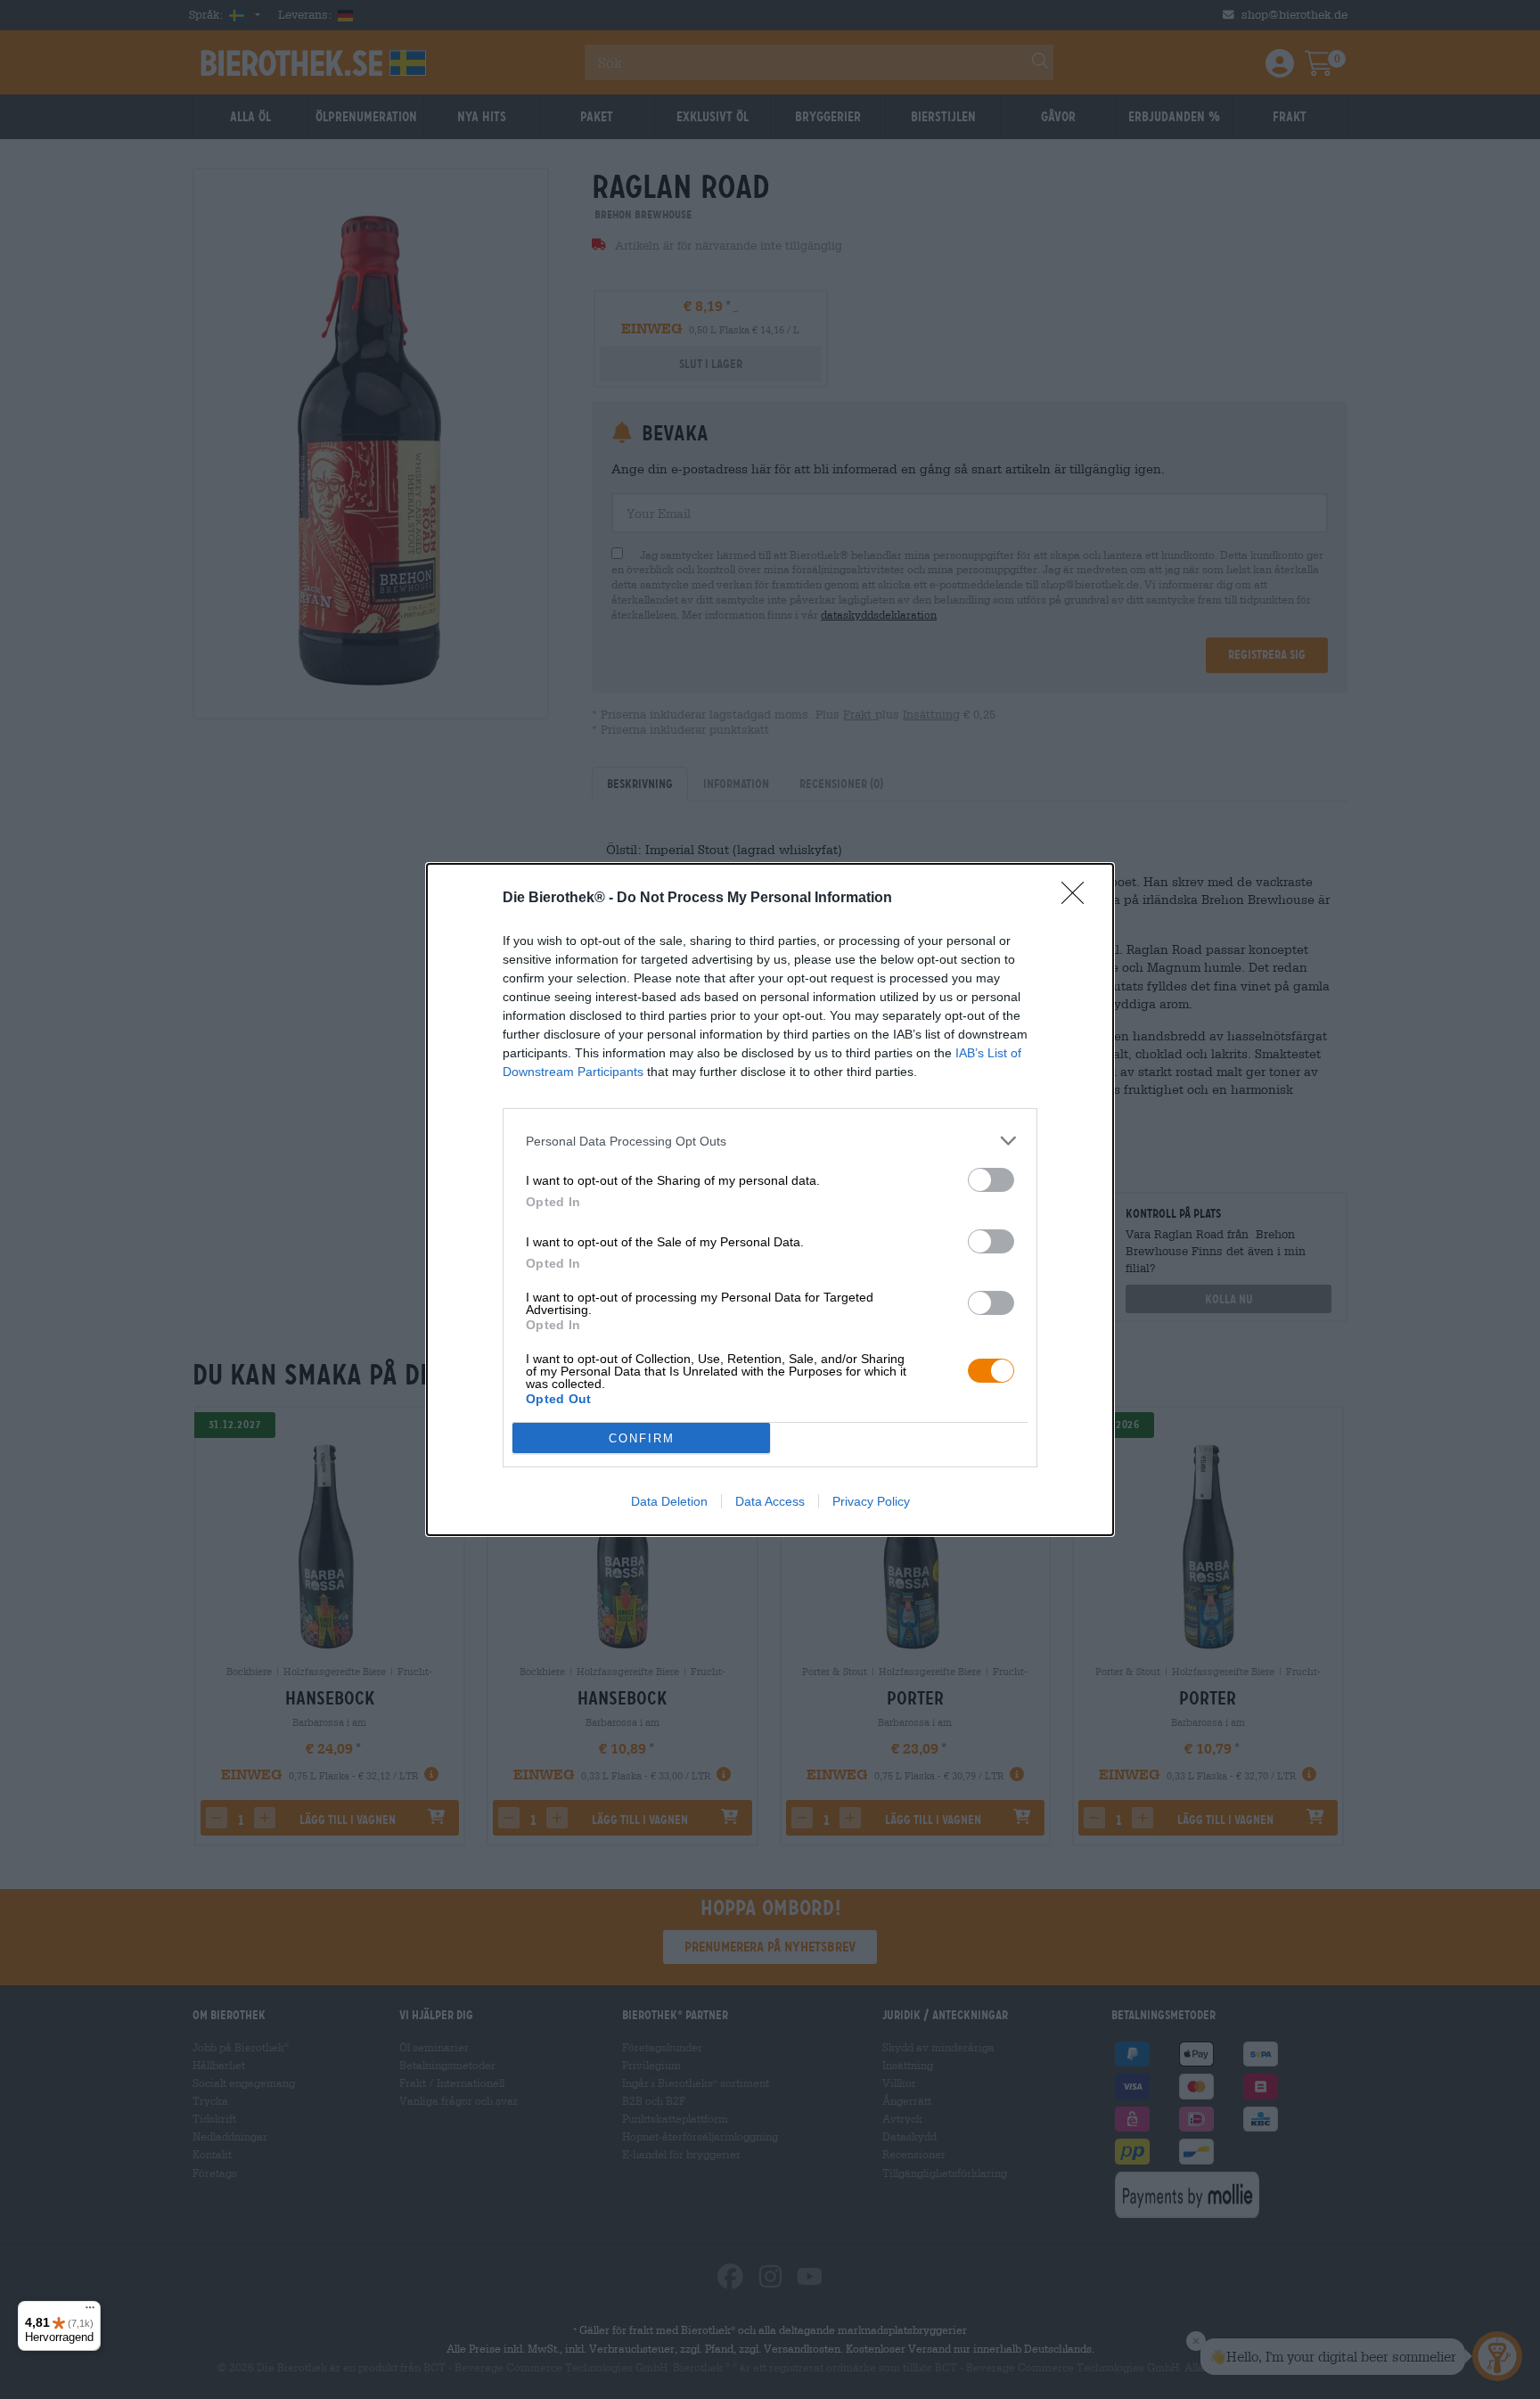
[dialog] (770, 1199)
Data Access (770, 1501)
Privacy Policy (871, 1501)
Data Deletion (669, 1501)
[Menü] (90, 2312)
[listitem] (770, 1141)
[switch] (991, 1180)
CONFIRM (642, 1438)
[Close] (1078, 899)
